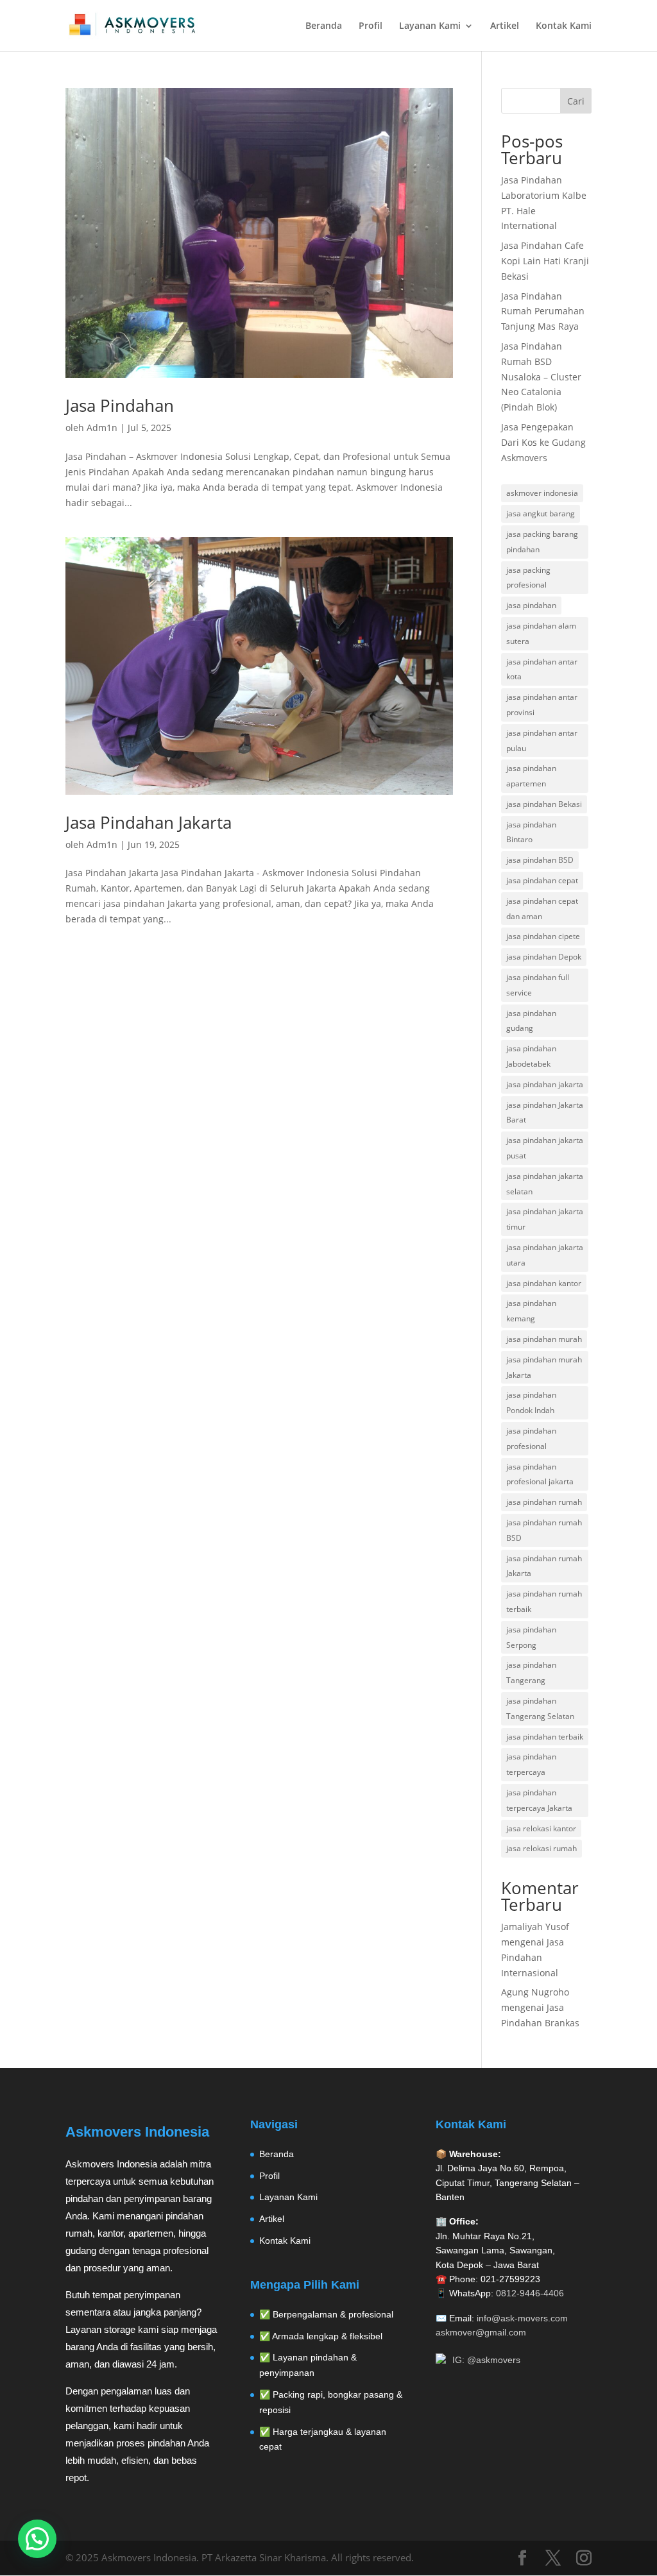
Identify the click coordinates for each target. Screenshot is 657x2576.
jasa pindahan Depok (544, 957)
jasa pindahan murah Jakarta (544, 1367)
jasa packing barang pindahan (542, 542)
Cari (576, 101)
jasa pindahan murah (544, 1339)
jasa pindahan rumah (544, 1502)
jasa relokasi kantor (541, 1828)
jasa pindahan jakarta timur (545, 1219)
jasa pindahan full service (538, 985)
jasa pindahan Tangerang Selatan (540, 1708)
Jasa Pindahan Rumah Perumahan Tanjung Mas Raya (543, 311)
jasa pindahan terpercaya (531, 1764)
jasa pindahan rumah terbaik (544, 1601)
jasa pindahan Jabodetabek (531, 1056)
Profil (371, 26)
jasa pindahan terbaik (545, 1737)
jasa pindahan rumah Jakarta (544, 1566)
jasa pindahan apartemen (531, 776)
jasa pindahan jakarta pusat (545, 1148)
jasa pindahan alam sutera (541, 633)
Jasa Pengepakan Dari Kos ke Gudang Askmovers (543, 442)
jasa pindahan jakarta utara (545, 1255)
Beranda (324, 26)
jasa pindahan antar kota (542, 669)
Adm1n (102, 428)
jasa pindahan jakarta (545, 1084)
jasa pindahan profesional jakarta (540, 1474)
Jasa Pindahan (120, 405)
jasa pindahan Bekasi (544, 804)
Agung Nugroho (535, 1992)
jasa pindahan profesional (531, 1438)
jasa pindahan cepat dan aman (542, 909)
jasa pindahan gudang (531, 1021)
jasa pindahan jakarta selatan (545, 1184)
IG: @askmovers (486, 2360)
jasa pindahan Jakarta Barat (545, 1113)
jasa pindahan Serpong (531, 1637)
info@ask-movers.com (522, 2318)
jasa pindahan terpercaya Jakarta (539, 1800)
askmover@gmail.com (481, 2332)
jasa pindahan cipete (543, 936)
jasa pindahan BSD (540, 860)
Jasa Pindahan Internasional (533, 1957)
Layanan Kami (430, 26)
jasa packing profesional (528, 578)
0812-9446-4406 (530, 2293)
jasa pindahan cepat (542, 880)
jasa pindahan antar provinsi (542, 705)
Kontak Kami (564, 26)
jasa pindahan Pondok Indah (531, 1402)
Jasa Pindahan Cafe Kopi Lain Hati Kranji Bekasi (545, 261)
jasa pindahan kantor (544, 1283)
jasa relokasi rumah (542, 1848)
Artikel (505, 26)
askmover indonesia (542, 493)
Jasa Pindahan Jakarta (149, 822)
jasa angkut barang (541, 513)
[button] (37, 2539)
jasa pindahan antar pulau (542, 741)
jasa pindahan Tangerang (531, 1673)
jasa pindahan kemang (531, 1311)
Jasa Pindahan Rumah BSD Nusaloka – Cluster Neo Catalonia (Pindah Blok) (541, 377)
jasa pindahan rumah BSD (544, 1530)
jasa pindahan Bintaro (531, 832)
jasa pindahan (531, 605)
